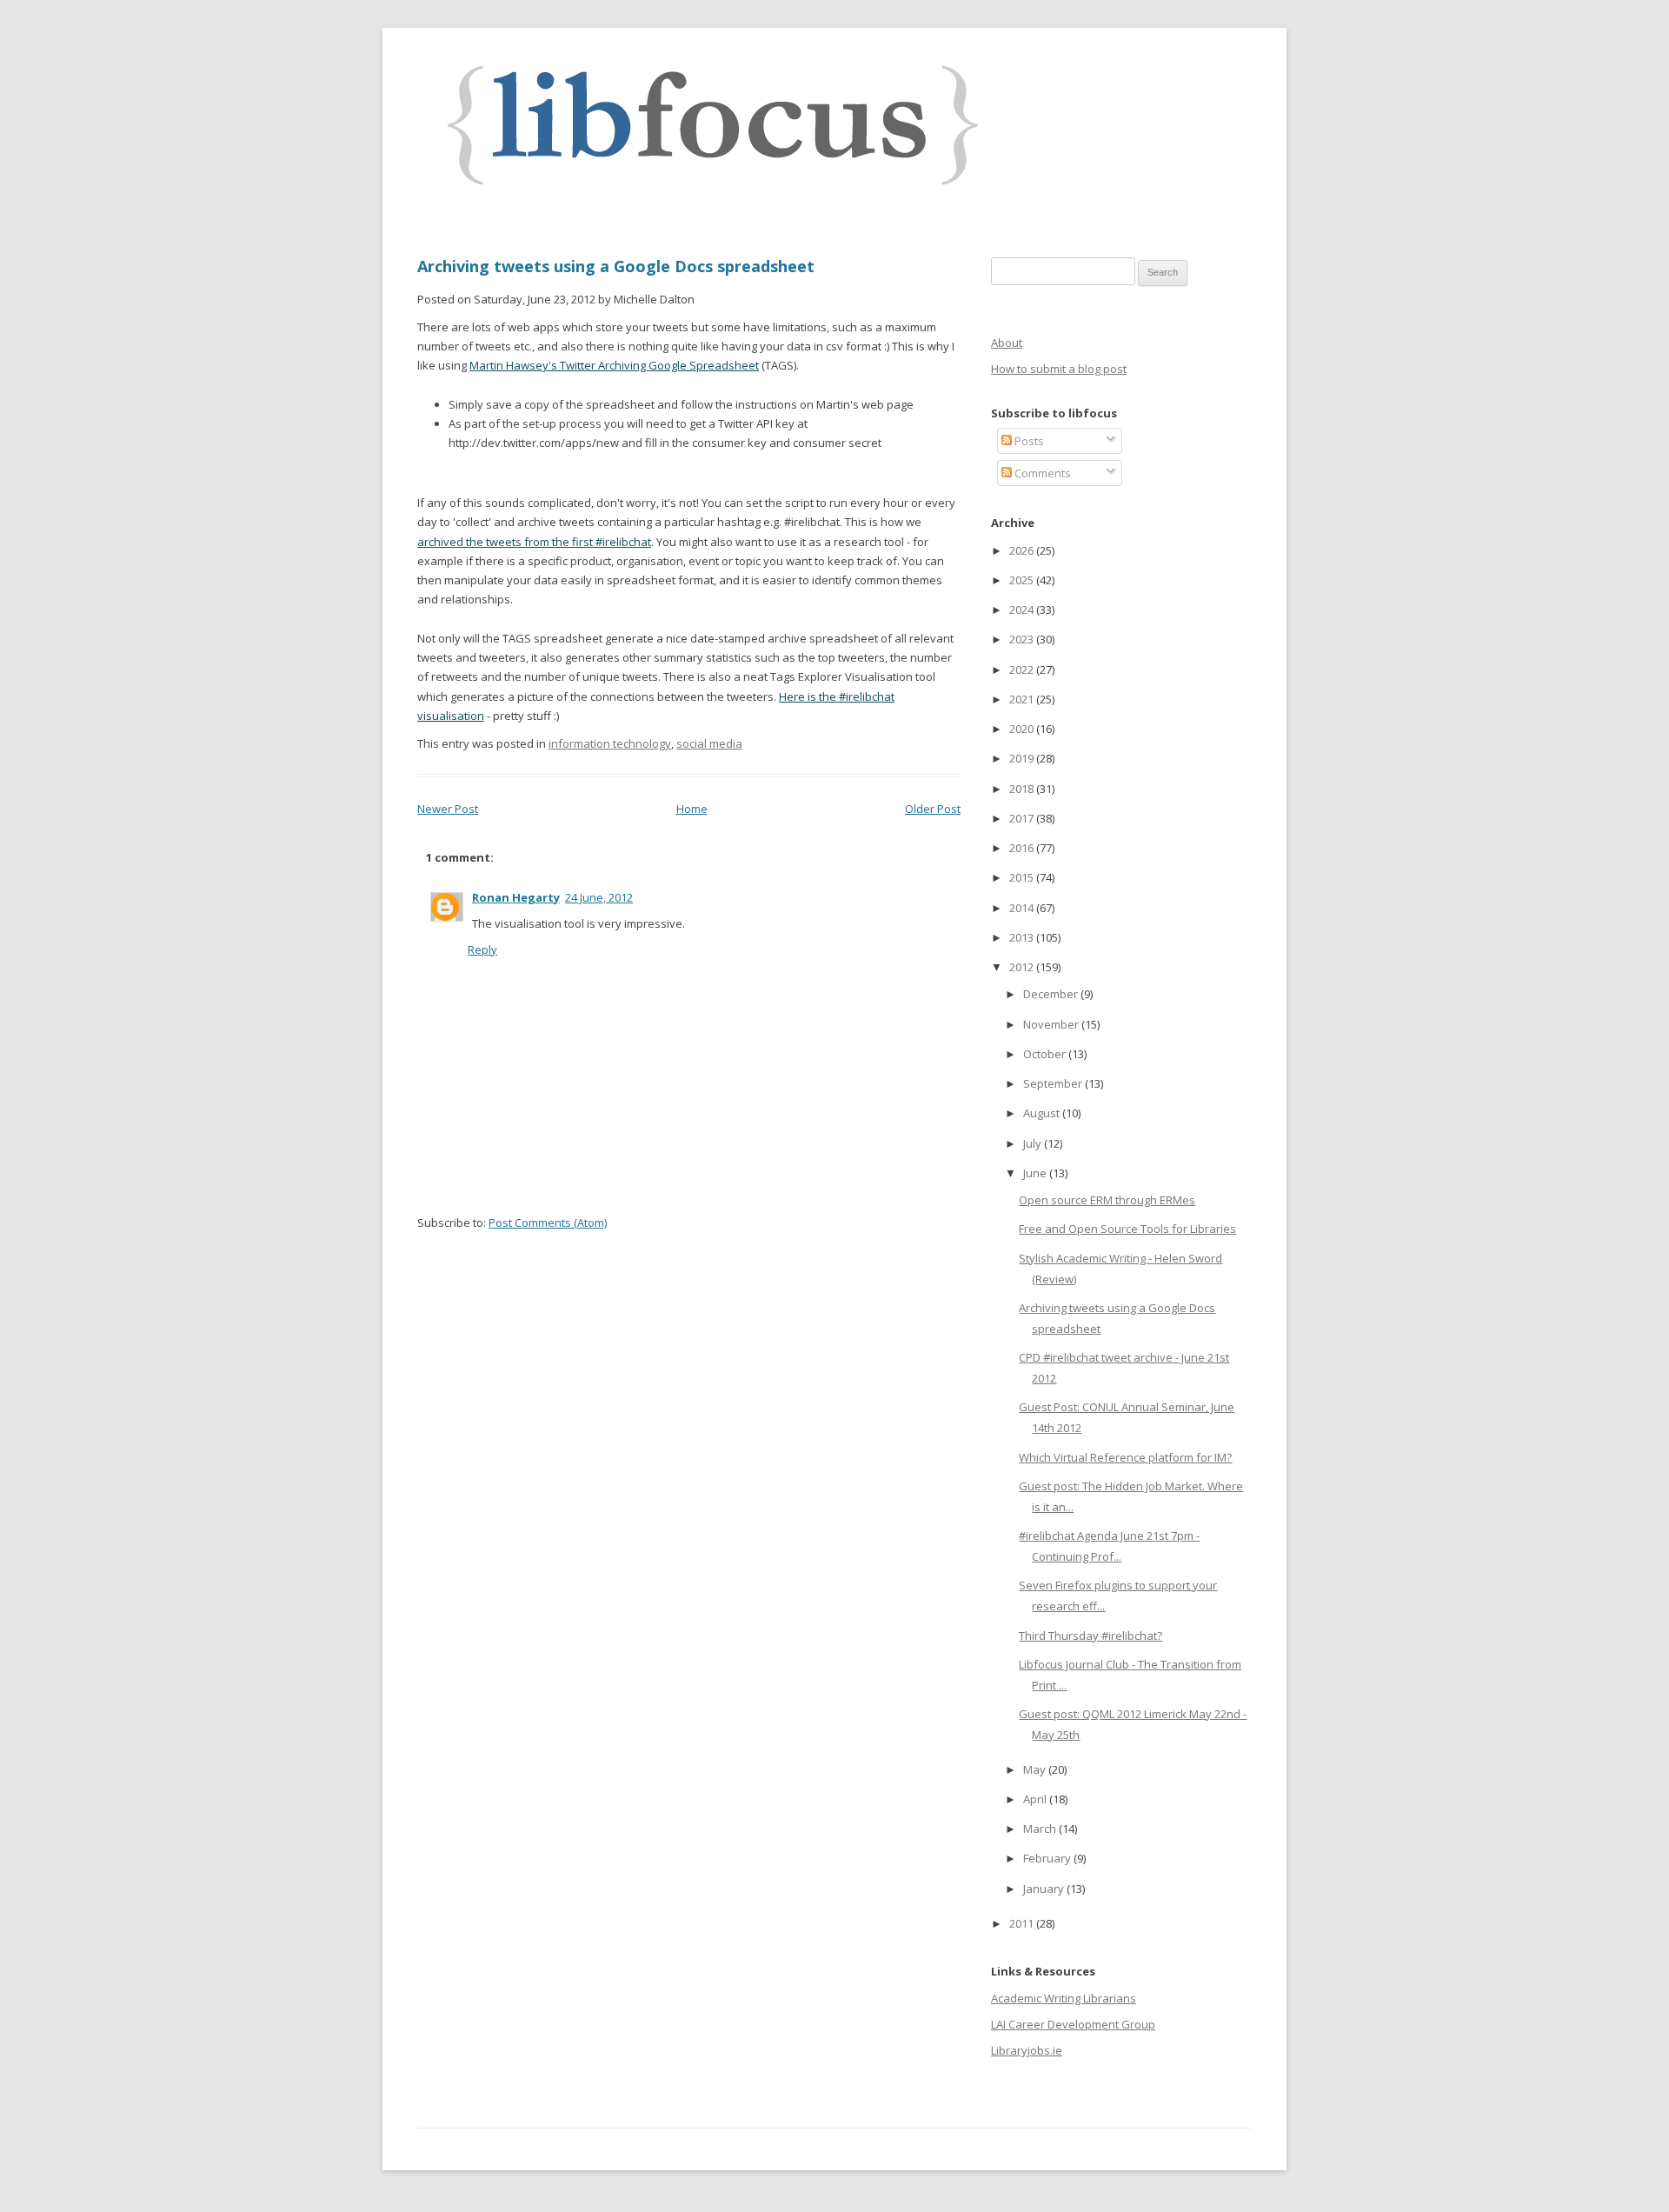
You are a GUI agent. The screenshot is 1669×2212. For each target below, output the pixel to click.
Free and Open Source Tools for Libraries (1127, 1229)
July (1034, 1143)
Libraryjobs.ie (1027, 2050)
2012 (1023, 967)
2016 (1023, 848)
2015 (1023, 877)
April (1036, 1799)
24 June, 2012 (599, 897)
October (1046, 1054)
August (1043, 1113)
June (1036, 1173)
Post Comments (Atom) (548, 1223)
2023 (1023, 639)
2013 (1023, 937)
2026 (1023, 550)
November (1052, 1024)
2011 (1023, 1923)
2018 (1023, 789)
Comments (1041, 473)
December (1052, 994)
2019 (1023, 758)
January (1045, 1889)
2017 (1023, 818)
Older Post (933, 809)
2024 (1023, 610)
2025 (1023, 580)
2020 (1023, 729)
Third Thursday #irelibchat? (1091, 1636)
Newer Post (448, 809)
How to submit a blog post (1059, 369)
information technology (610, 743)
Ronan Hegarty (516, 897)
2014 (1023, 908)
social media (709, 743)
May (1036, 1769)
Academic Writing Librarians (1064, 1998)
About (1007, 343)
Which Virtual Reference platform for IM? (1125, 1457)
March (1041, 1829)
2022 (1023, 670)
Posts (1028, 441)
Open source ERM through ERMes (1107, 1200)
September (1054, 1083)
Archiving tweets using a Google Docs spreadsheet (616, 266)
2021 (1023, 699)
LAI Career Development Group (1073, 2024)
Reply (482, 949)
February (1048, 1858)
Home (692, 809)
